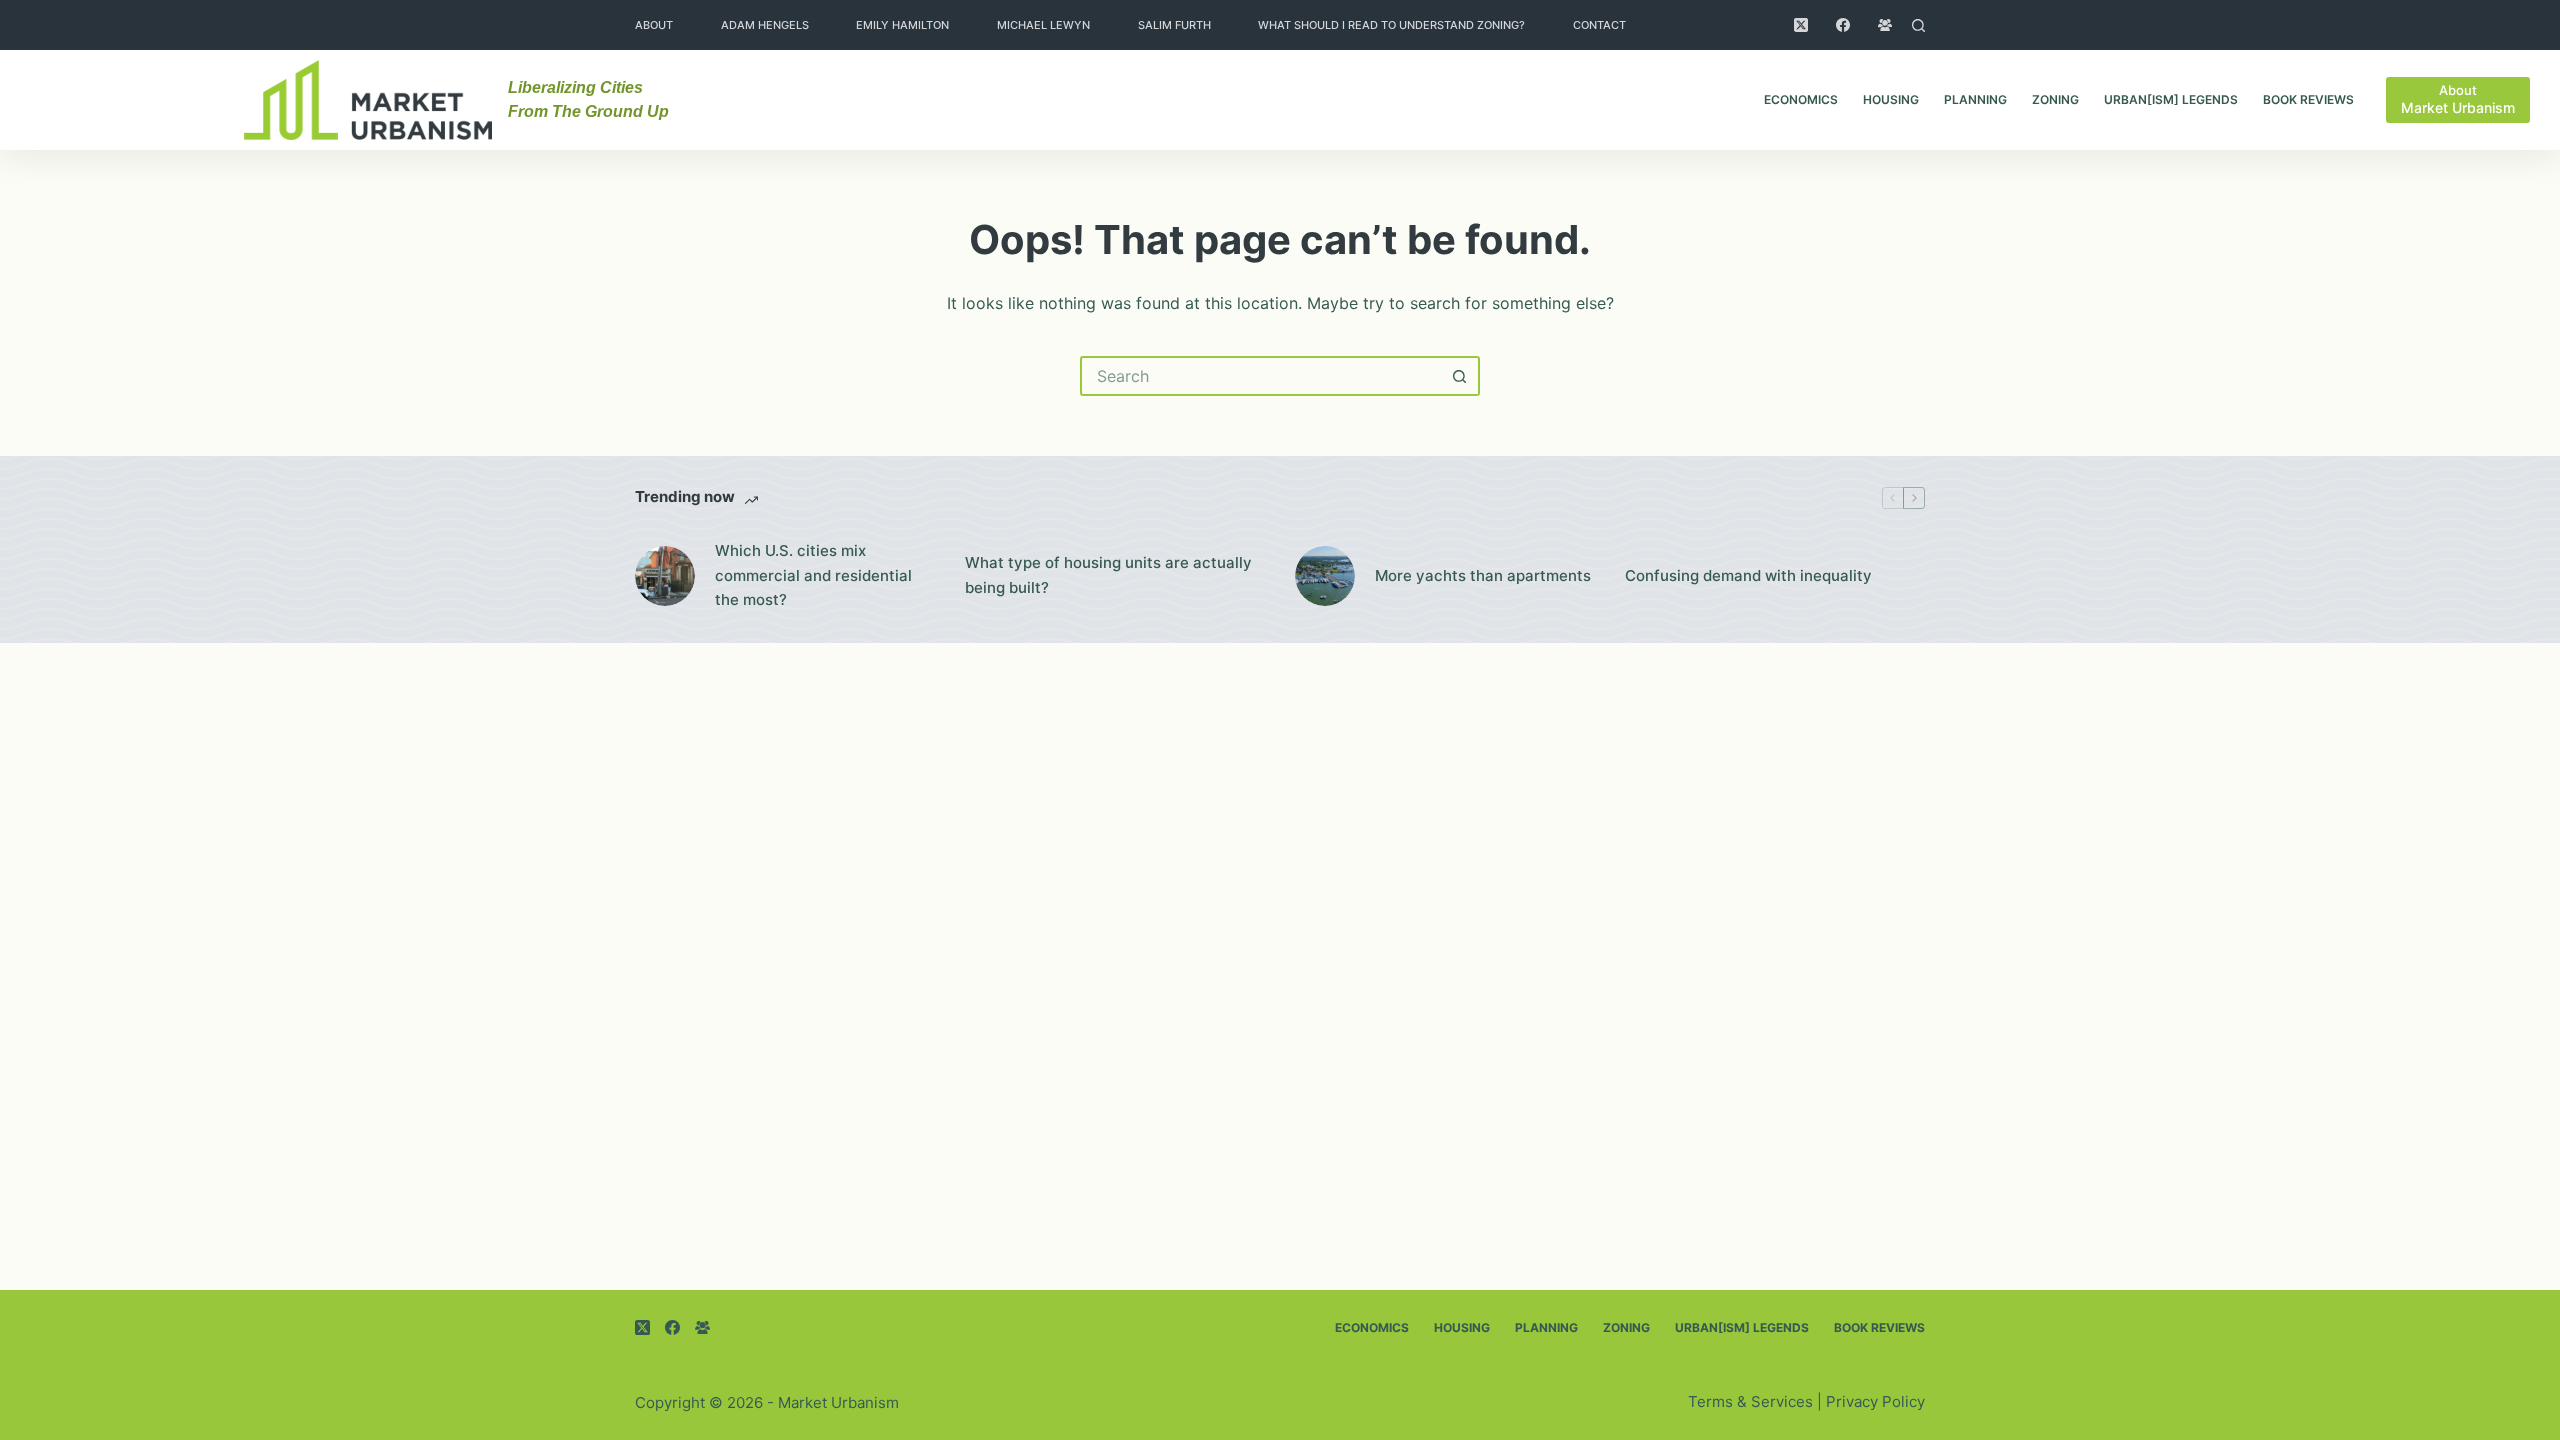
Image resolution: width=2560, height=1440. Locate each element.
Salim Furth (1174, 25)
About (654, 25)
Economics (1801, 99)
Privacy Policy (1875, 1401)
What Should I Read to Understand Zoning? (1391, 25)
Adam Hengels (765, 25)
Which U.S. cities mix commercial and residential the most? (813, 575)
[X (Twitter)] (1801, 25)
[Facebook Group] (1885, 25)
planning (1975, 99)
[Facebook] (1843, 25)
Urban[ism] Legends (2171, 99)
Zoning (2055, 99)
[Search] (1918, 25)
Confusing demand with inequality (1748, 575)
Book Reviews (2308, 99)
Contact (1599, 25)
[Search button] (1460, 376)
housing (1891, 99)
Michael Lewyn (1043, 25)
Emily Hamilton (902, 25)
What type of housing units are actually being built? (1108, 575)
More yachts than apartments (1483, 575)
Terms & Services (1750, 1401)
